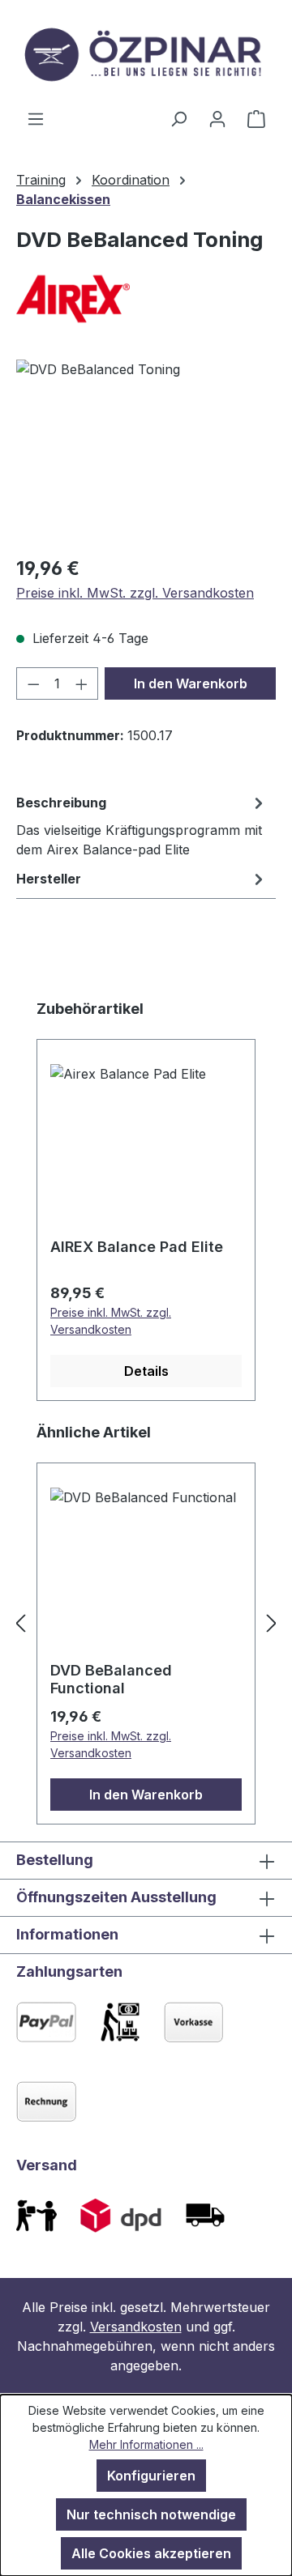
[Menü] (36, 118)
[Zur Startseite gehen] (146, 54)
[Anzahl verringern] (33, 683)
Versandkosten (136, 2327)
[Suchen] (178, 118)
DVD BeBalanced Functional (111, 1679)
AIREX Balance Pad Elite (137, 1247)
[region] (146, 451)
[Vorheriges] (20, 1623)
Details (146, 1371)
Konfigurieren (151, 2476)
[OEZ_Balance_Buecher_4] (146, 451)
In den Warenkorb (191, 683)
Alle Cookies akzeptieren (151, 2553)
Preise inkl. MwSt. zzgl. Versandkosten (135, 593)
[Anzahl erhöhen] (82, 683)
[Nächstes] (272, 1623)
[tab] (142, 825)
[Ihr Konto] (217, 118)
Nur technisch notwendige (151, 2514)
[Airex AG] (146, 299)
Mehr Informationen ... (146, 2444)
